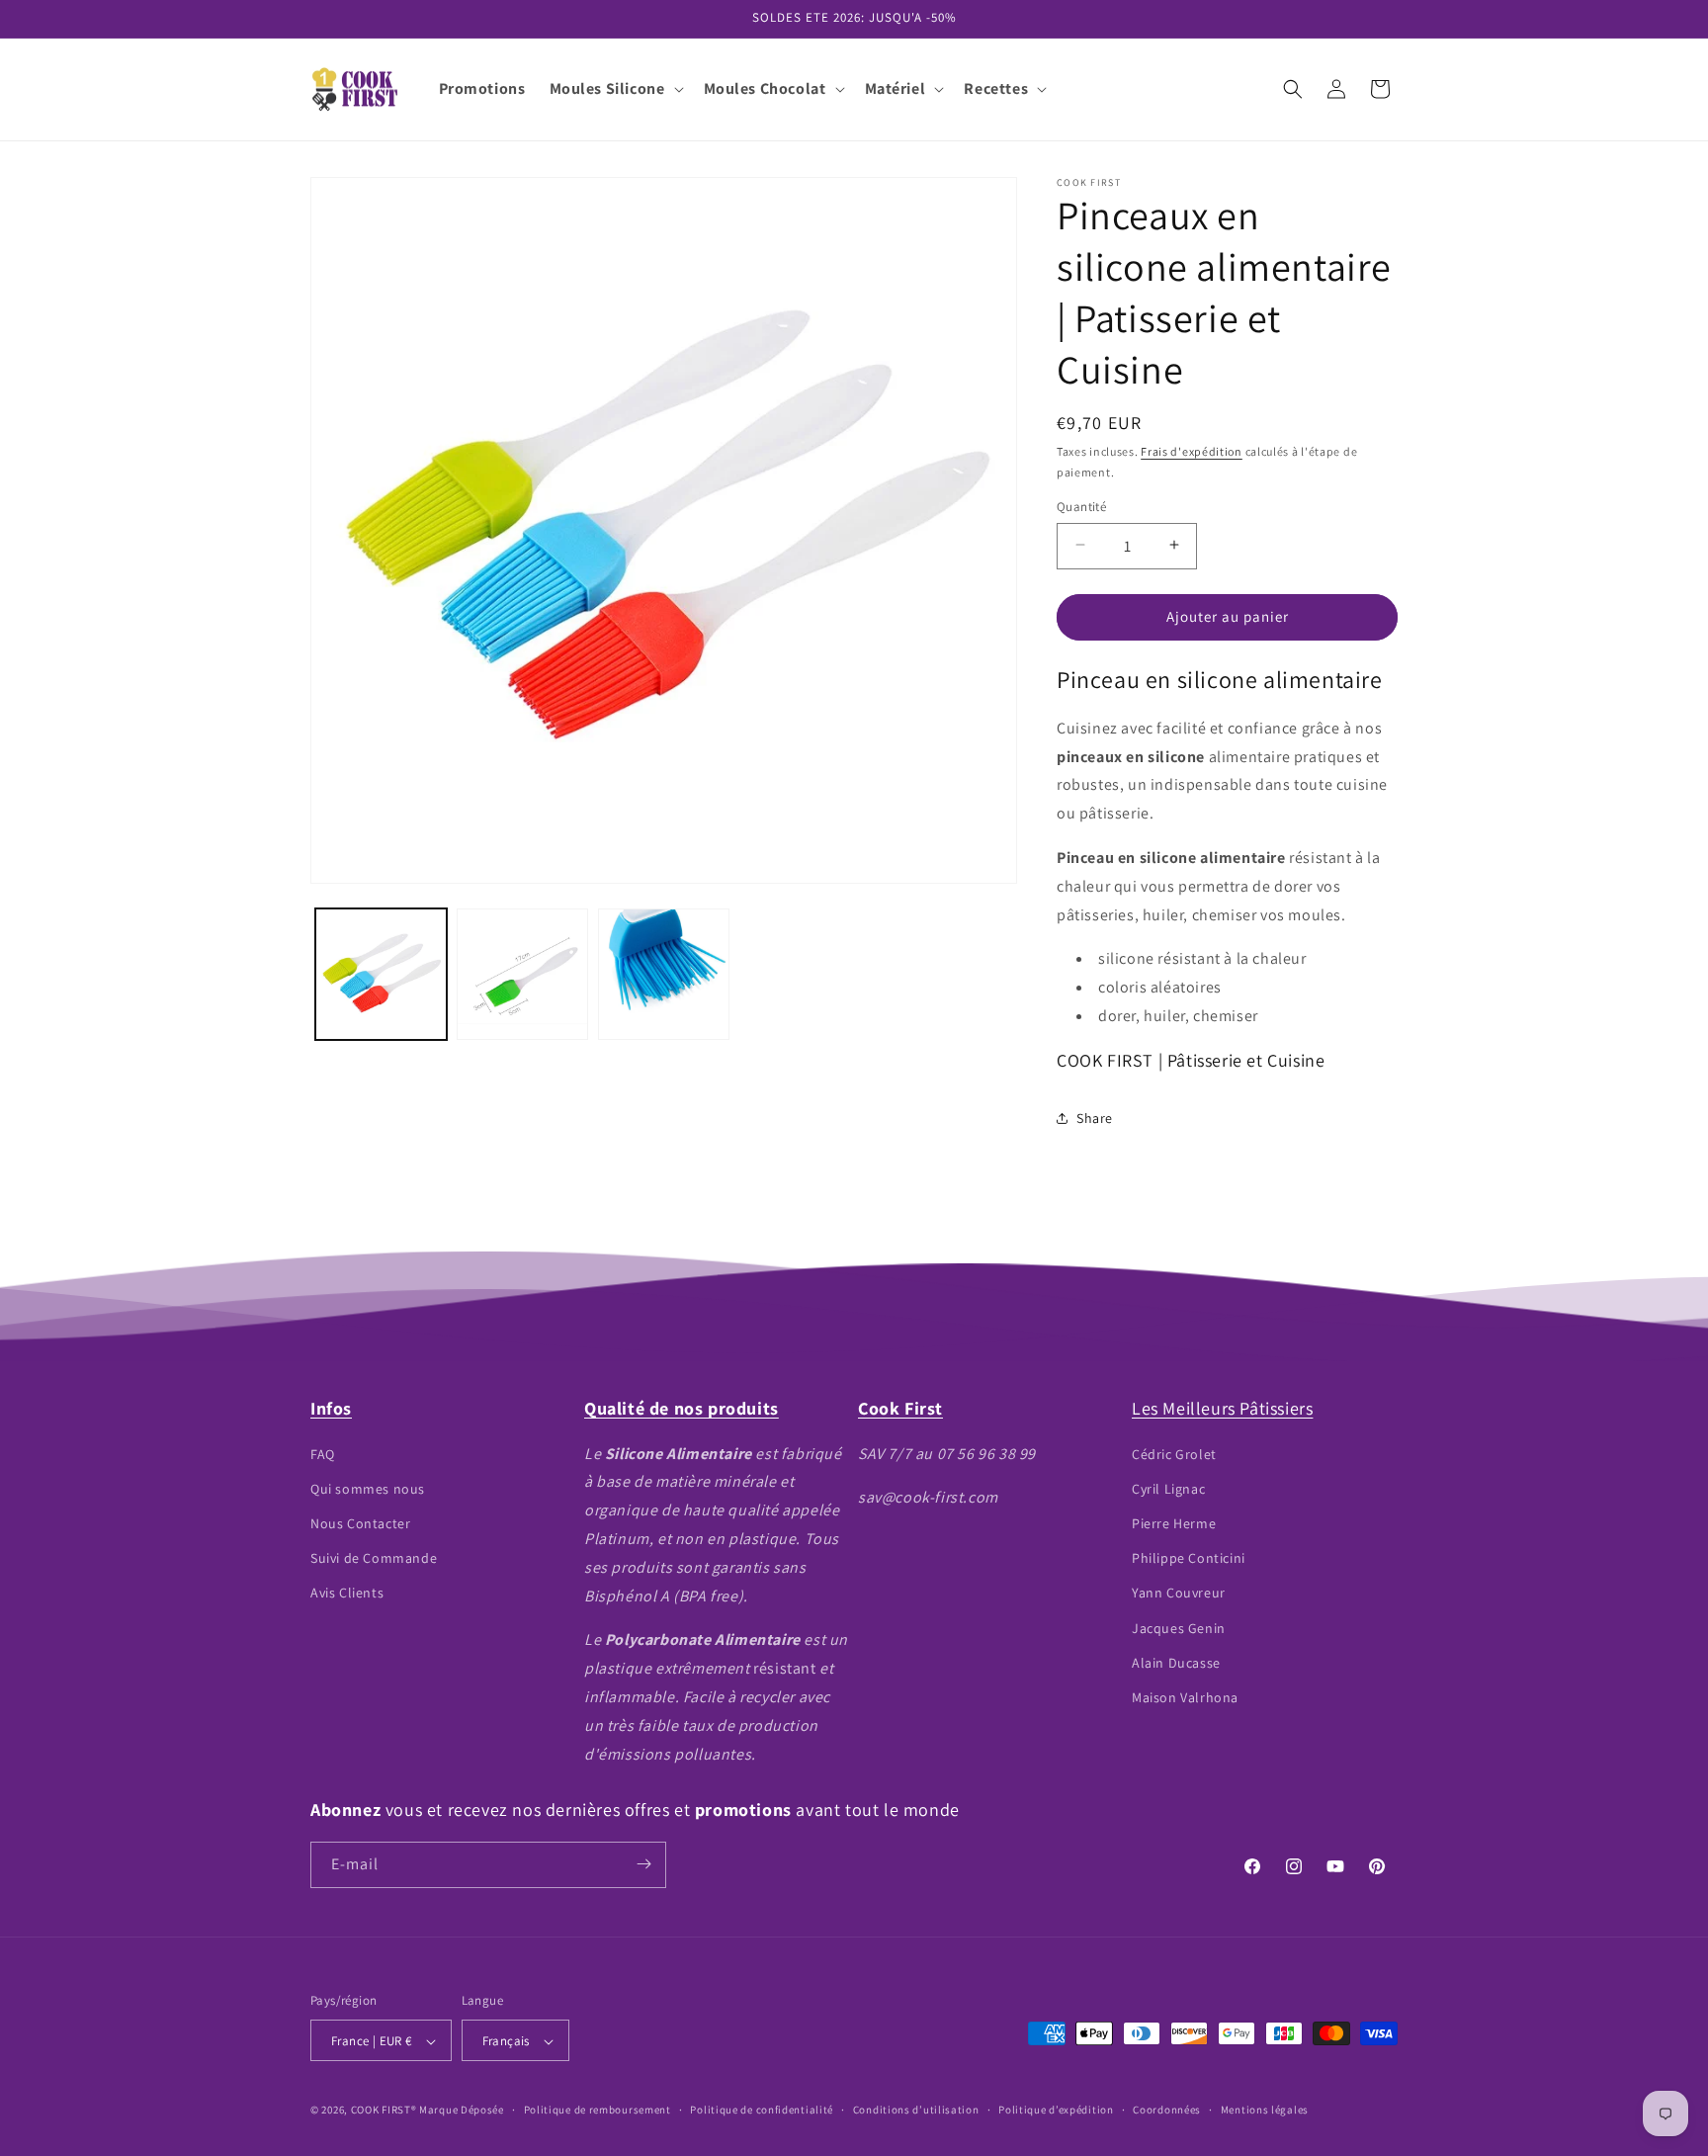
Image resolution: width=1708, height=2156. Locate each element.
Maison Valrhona (1185, 1696)
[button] (615, 89)
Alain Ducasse (1176, 1662)
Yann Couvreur (1179, 1593)
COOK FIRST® (384, 2111)
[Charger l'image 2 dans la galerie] (522, 974)
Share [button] (1095, 1118)
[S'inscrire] (643, 1864)
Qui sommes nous (368, 1488)
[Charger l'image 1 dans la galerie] (381, 974)
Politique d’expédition (1056, 2110)
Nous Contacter (360, 1522)
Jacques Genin (1179, 1627)
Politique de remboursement (598, 2110)
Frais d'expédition (1192, 451)
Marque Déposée (462, 2111)
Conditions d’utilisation (916, 2110)
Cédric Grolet (1174, 1453)
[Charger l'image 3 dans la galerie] (664, 974)
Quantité (1081, 506)
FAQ (323, 1453)
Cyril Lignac (1168, 1488)
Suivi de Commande (374, 1558)
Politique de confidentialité (762, 2110)
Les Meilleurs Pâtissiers (1222, 1408)
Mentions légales (1265, 2110)
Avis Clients (347, 1593)
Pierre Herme (1174, 1522)
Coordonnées (1167, 2110)
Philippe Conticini (1189, 1558)
